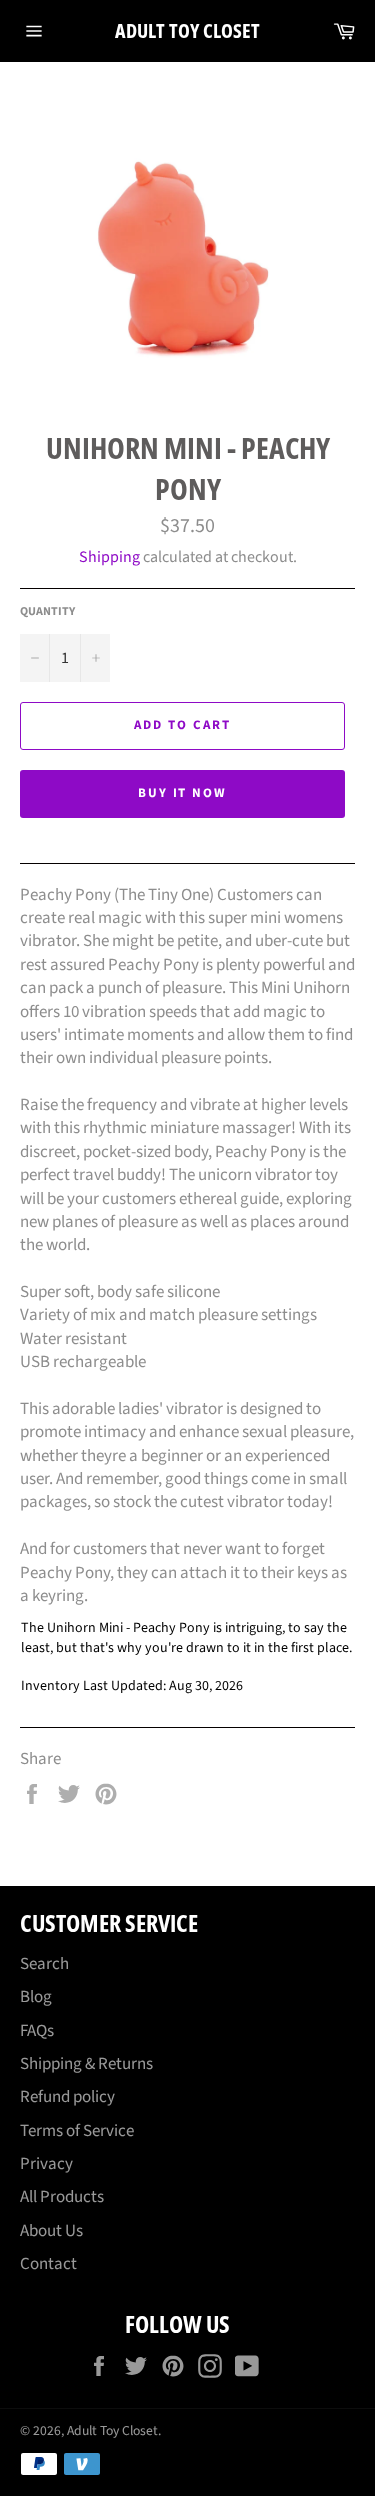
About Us (51, 2231)
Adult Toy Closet (187, 30)
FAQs (37, 2031)
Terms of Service (77, 2131)
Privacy (46, 2164)
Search (44, 1964)
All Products (62, 2197)
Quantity (47, 612)
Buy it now (183, 793)
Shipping (109, 557)
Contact (48, 2264)
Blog (36, 1997)
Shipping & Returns (86, 2064)
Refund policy (67, 2097)
